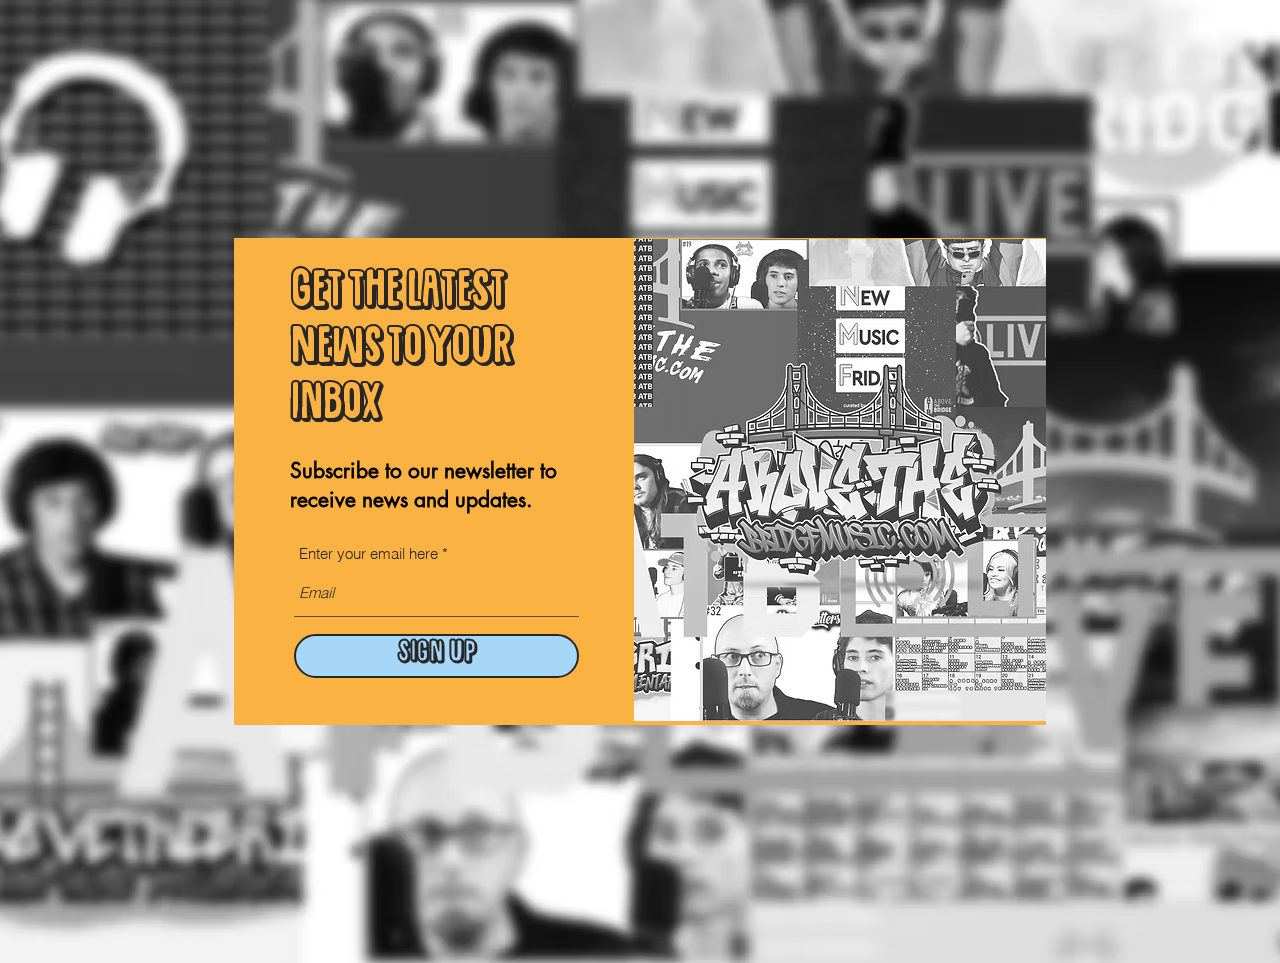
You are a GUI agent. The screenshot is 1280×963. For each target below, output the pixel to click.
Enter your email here (368, 553)
